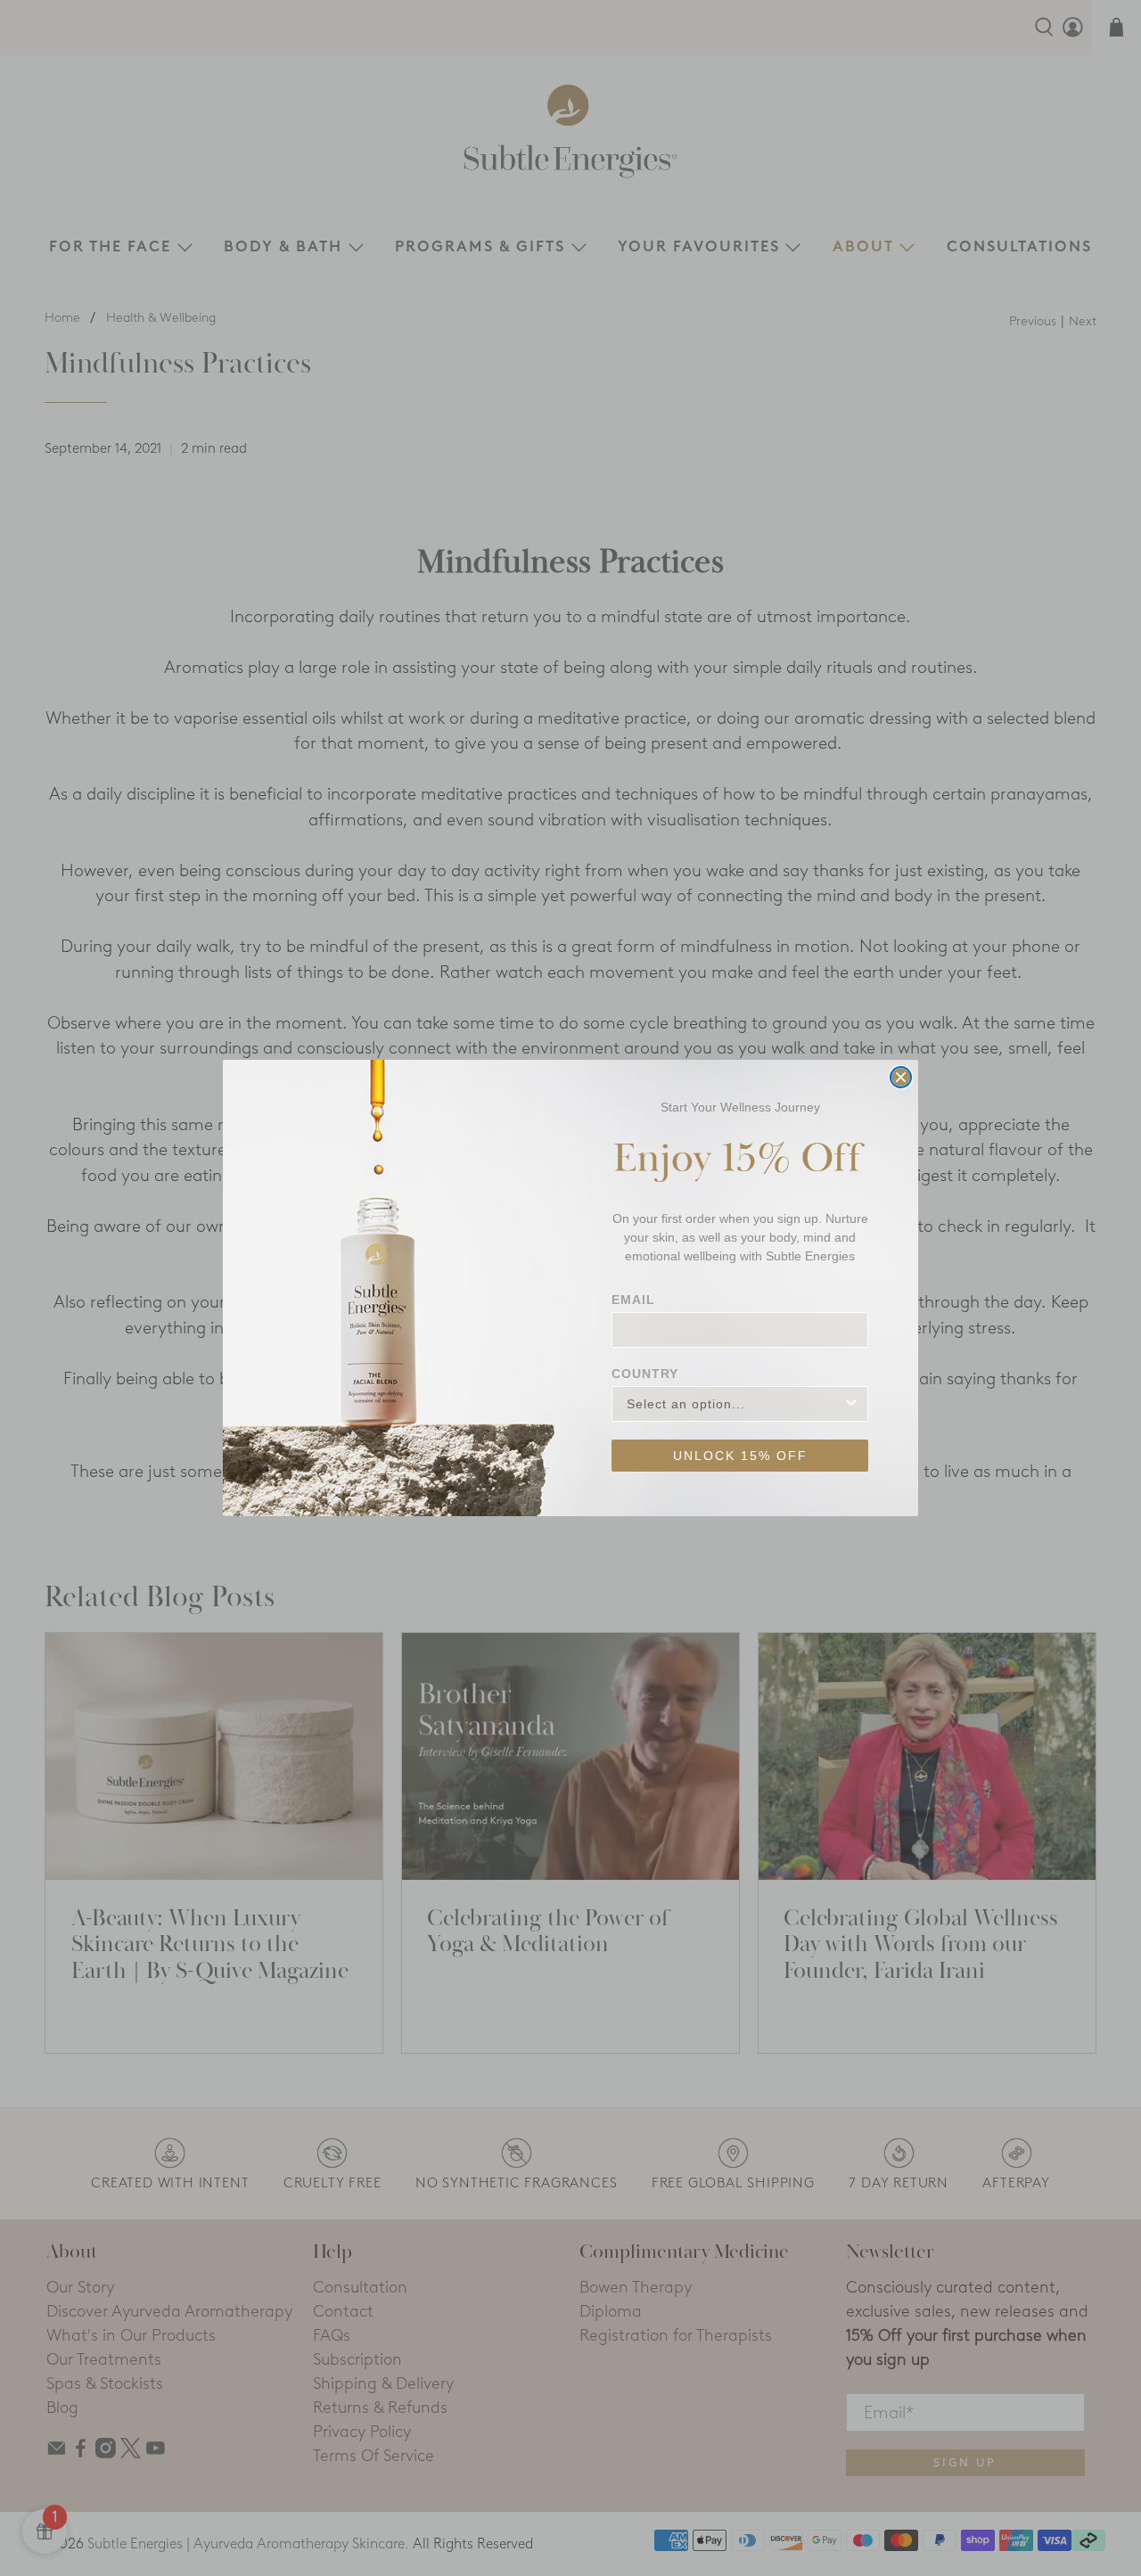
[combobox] (735, 1404)
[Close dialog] (901, 1077)
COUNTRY (645, 1374)
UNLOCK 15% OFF (740, 1456)
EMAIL (633, 1300)
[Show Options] (851, 1404)
